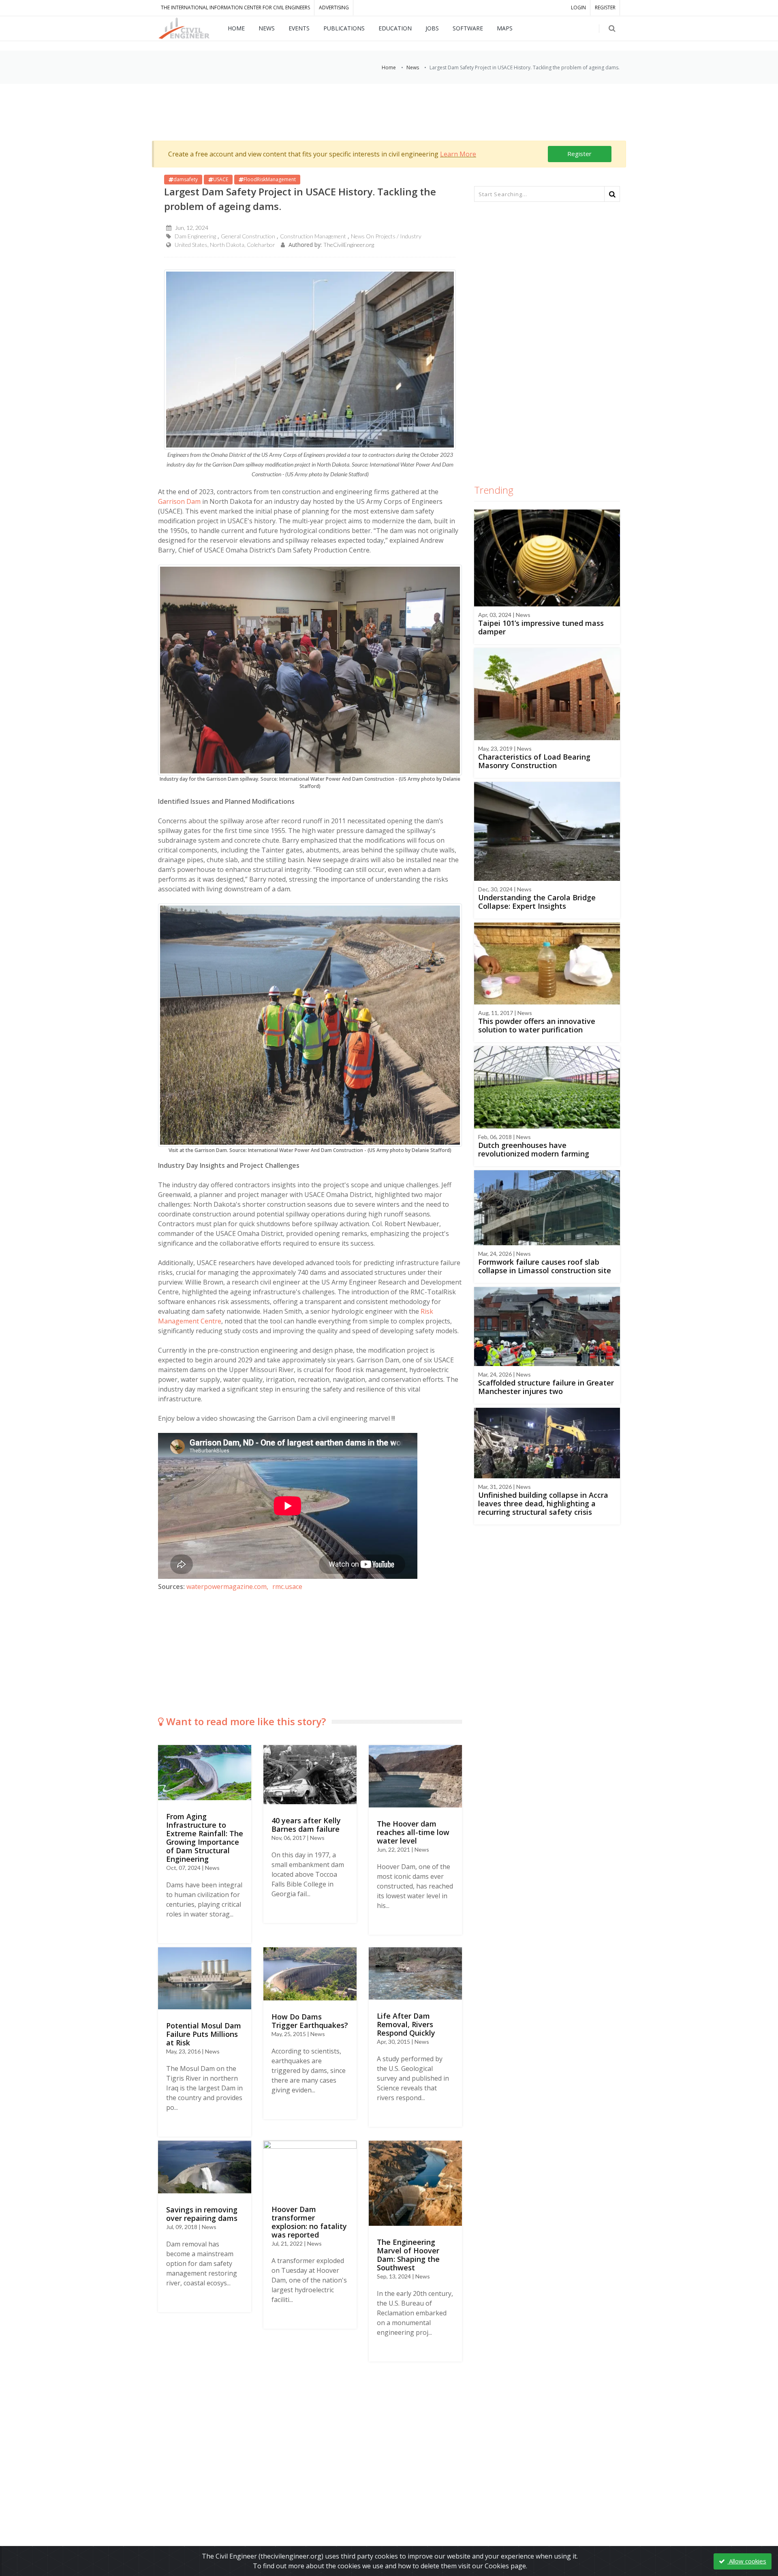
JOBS (432, 28)
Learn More (458, 154)
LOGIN (578, 7)
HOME (236, 28)
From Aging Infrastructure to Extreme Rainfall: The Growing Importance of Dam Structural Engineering (205, 1838)
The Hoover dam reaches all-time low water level (413, 1832)
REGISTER (605, 7)
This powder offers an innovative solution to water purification (537, 1025)
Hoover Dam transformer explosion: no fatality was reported (309, 2222)
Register (579, 154)
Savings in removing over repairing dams (202, 2214)
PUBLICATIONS (344, 28)
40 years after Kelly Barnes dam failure (306, 1825)
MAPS (505, 28)
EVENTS (299, 28)
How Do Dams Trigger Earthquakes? (310, 2021)
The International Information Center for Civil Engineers (235, 7)
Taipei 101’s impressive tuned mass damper (541, 627)
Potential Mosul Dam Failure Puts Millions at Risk (204, 2034)
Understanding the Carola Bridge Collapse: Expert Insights (537, 902)
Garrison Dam (179, 501)
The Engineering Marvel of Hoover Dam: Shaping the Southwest (408, 2255)
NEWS (267, 28)
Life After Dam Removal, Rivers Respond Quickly (406, 2024)
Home (389, 67)
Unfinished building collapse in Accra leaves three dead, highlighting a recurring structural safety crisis (543, 1503)
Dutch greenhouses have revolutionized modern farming (534, 1149)
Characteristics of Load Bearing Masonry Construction (534, 761)
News (413, 67)
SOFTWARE (468, 28)
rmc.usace (287, 1587)
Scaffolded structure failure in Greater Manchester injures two (546, 1387)
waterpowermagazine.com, (227, 1587)
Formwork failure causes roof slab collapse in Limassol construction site (545, 1266)
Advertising (334, 7)
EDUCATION (395, 28)
